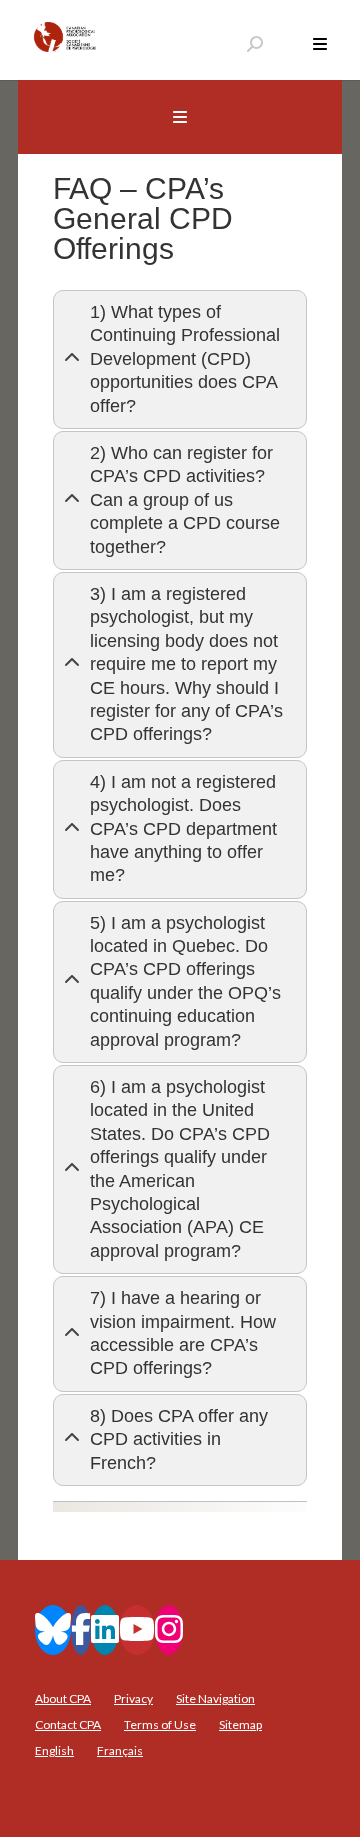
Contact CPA (68, 1724)
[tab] (180, 359)
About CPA (63, 1698)
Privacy (133, 1698)
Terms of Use (160, 1724)
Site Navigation (215, 1698)
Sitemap (240, 1724)
